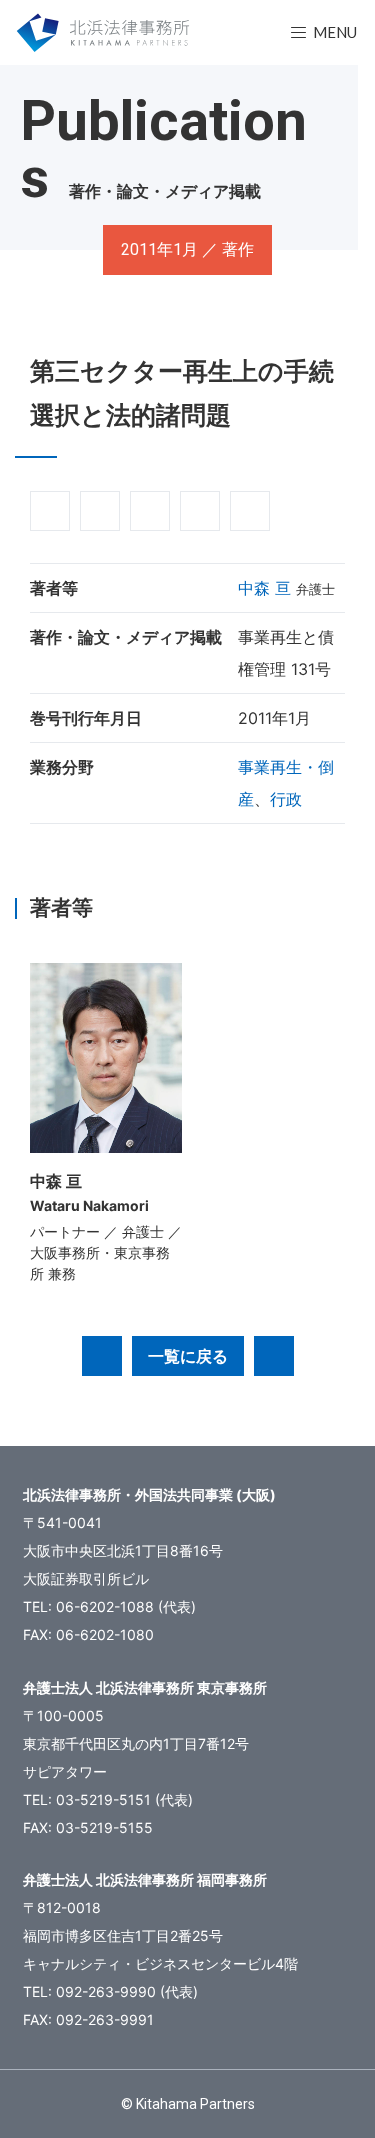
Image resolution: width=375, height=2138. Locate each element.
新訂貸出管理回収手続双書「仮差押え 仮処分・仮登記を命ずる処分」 (274, 1356)
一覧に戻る (188, 1356)
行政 (286, 799)
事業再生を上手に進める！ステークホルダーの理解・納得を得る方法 (102, 1356)
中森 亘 (264, 588)
